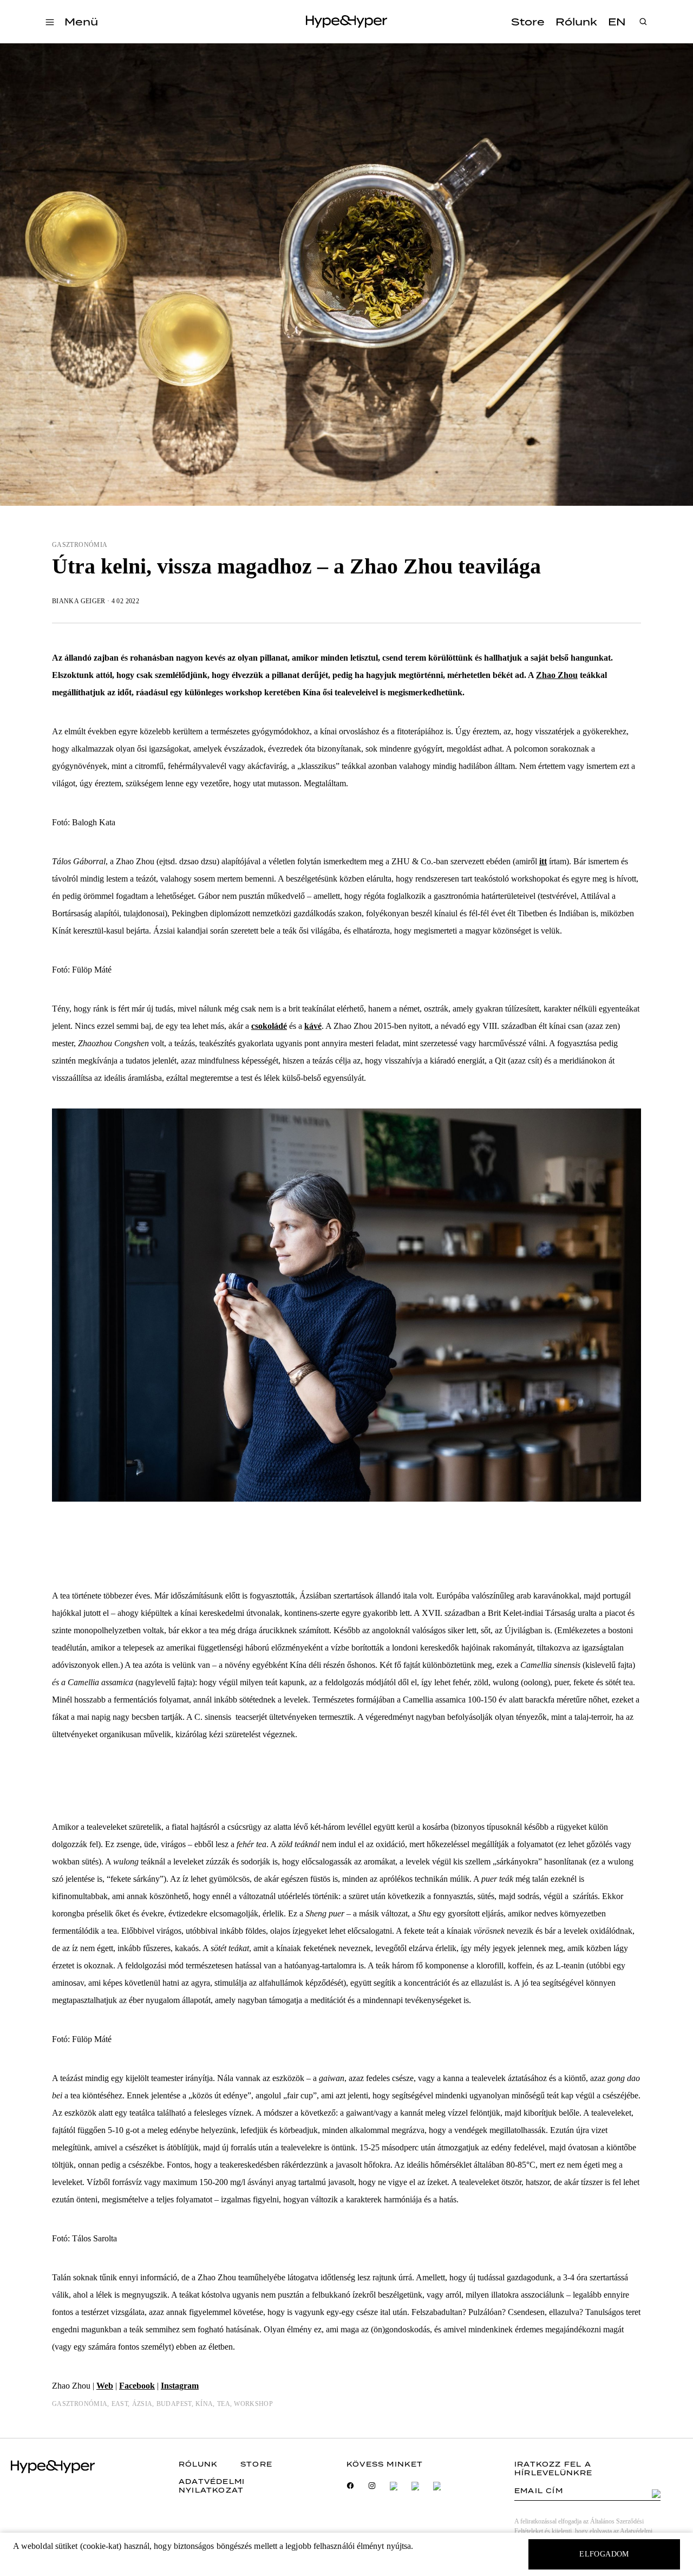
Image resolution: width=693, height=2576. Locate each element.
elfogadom (604, 2554)
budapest (174, 2404)
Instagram (180, 2386)
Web (105, 2386)
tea (224, 2404)
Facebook (137, 2386)
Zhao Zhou (557, 675)
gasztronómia (80, 545)
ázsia (142, 2404)
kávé (313, 1026)
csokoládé (269, 1026)
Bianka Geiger (79, 601)
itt (543, 861)
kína (204, 2404)
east (120, 2404)
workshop (253, 2404)
